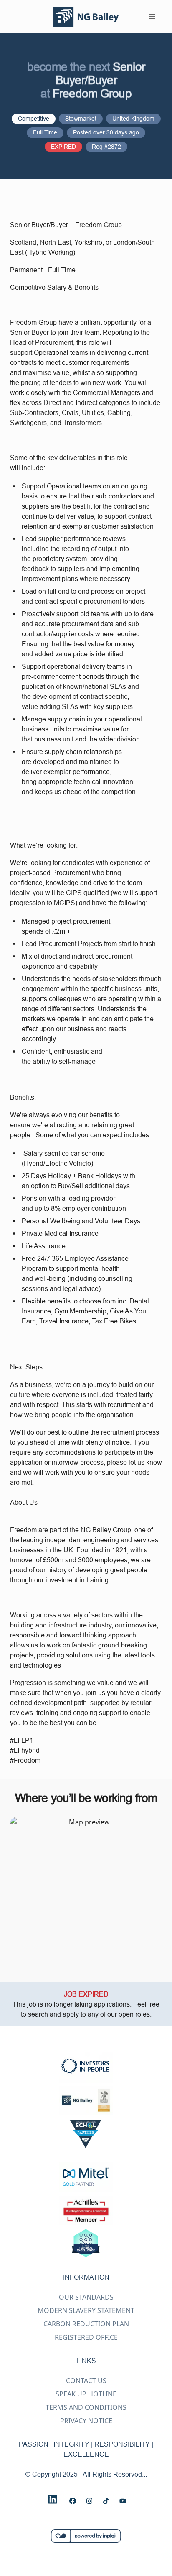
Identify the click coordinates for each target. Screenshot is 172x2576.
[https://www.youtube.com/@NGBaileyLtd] (123, 2501)
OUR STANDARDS (86, 2297)
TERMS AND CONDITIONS (86, 2407)
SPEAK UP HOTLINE (86, 2394)
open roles (134, 2014)
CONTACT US (86, 2381)
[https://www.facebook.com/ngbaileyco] (73, 2501)
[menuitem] (86, 17)
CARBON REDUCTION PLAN (86, 2324)
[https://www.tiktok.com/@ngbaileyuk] (106, 2501)
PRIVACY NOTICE (86, 2421)
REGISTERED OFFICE (86, 2337)
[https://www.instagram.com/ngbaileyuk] (89, 2501)
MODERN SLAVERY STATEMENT (86, 2310)
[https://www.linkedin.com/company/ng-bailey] (53, 2499)
